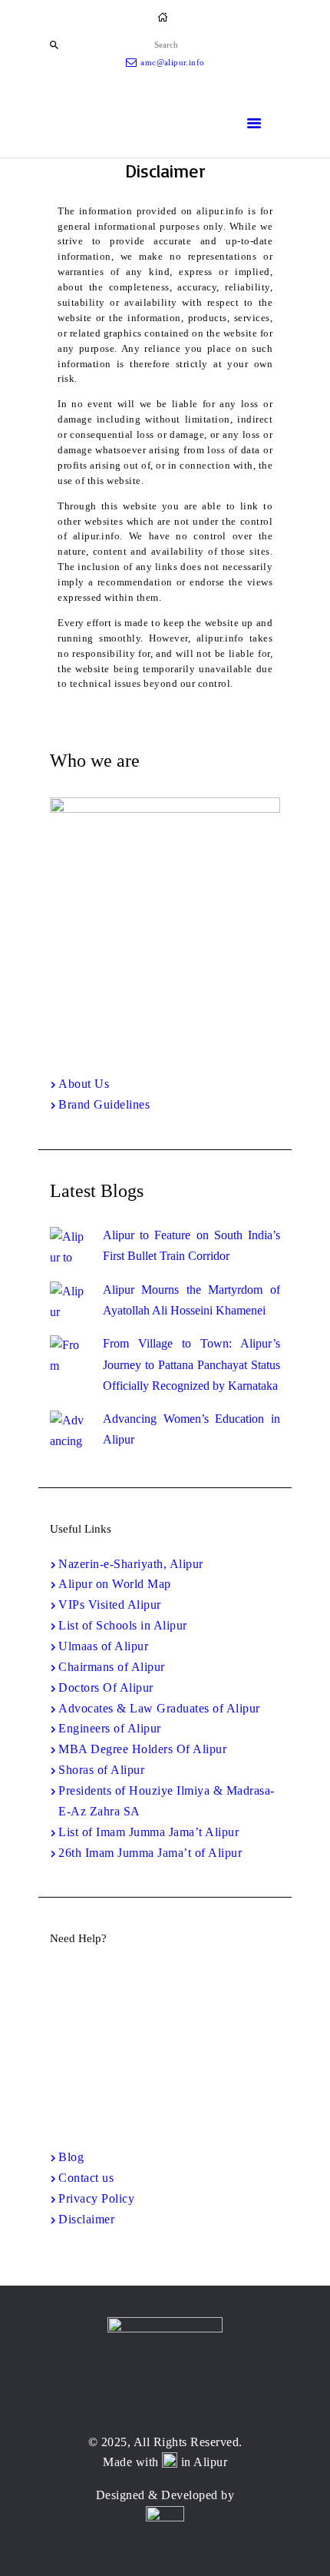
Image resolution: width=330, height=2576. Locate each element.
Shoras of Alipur (101, 1770)
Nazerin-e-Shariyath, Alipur (131, 1564)
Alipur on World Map (115, 1584)
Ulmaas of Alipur (103, 1646)
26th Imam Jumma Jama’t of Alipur (150, 1853)
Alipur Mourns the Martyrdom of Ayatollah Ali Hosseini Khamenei (191, 1300)
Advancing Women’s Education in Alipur (191, 1429)
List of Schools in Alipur (123, 1625)
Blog (71, 2157)
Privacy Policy (96, 2198)
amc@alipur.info (166, 2077)
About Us (84, 1084)
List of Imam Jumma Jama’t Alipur (148, 1832)
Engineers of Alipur (110, 1728)
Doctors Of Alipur (106, 1687)
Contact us (86, 2178)
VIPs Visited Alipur (110, 1605)
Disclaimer (86, 2219)
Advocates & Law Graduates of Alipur (159, 1708)
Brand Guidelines (104, 1104)
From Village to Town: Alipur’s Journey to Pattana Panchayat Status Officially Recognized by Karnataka (191, 1364)
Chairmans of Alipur (112, 1667)
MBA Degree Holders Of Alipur (142, 1749)
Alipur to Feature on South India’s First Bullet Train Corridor (191, 1245)
